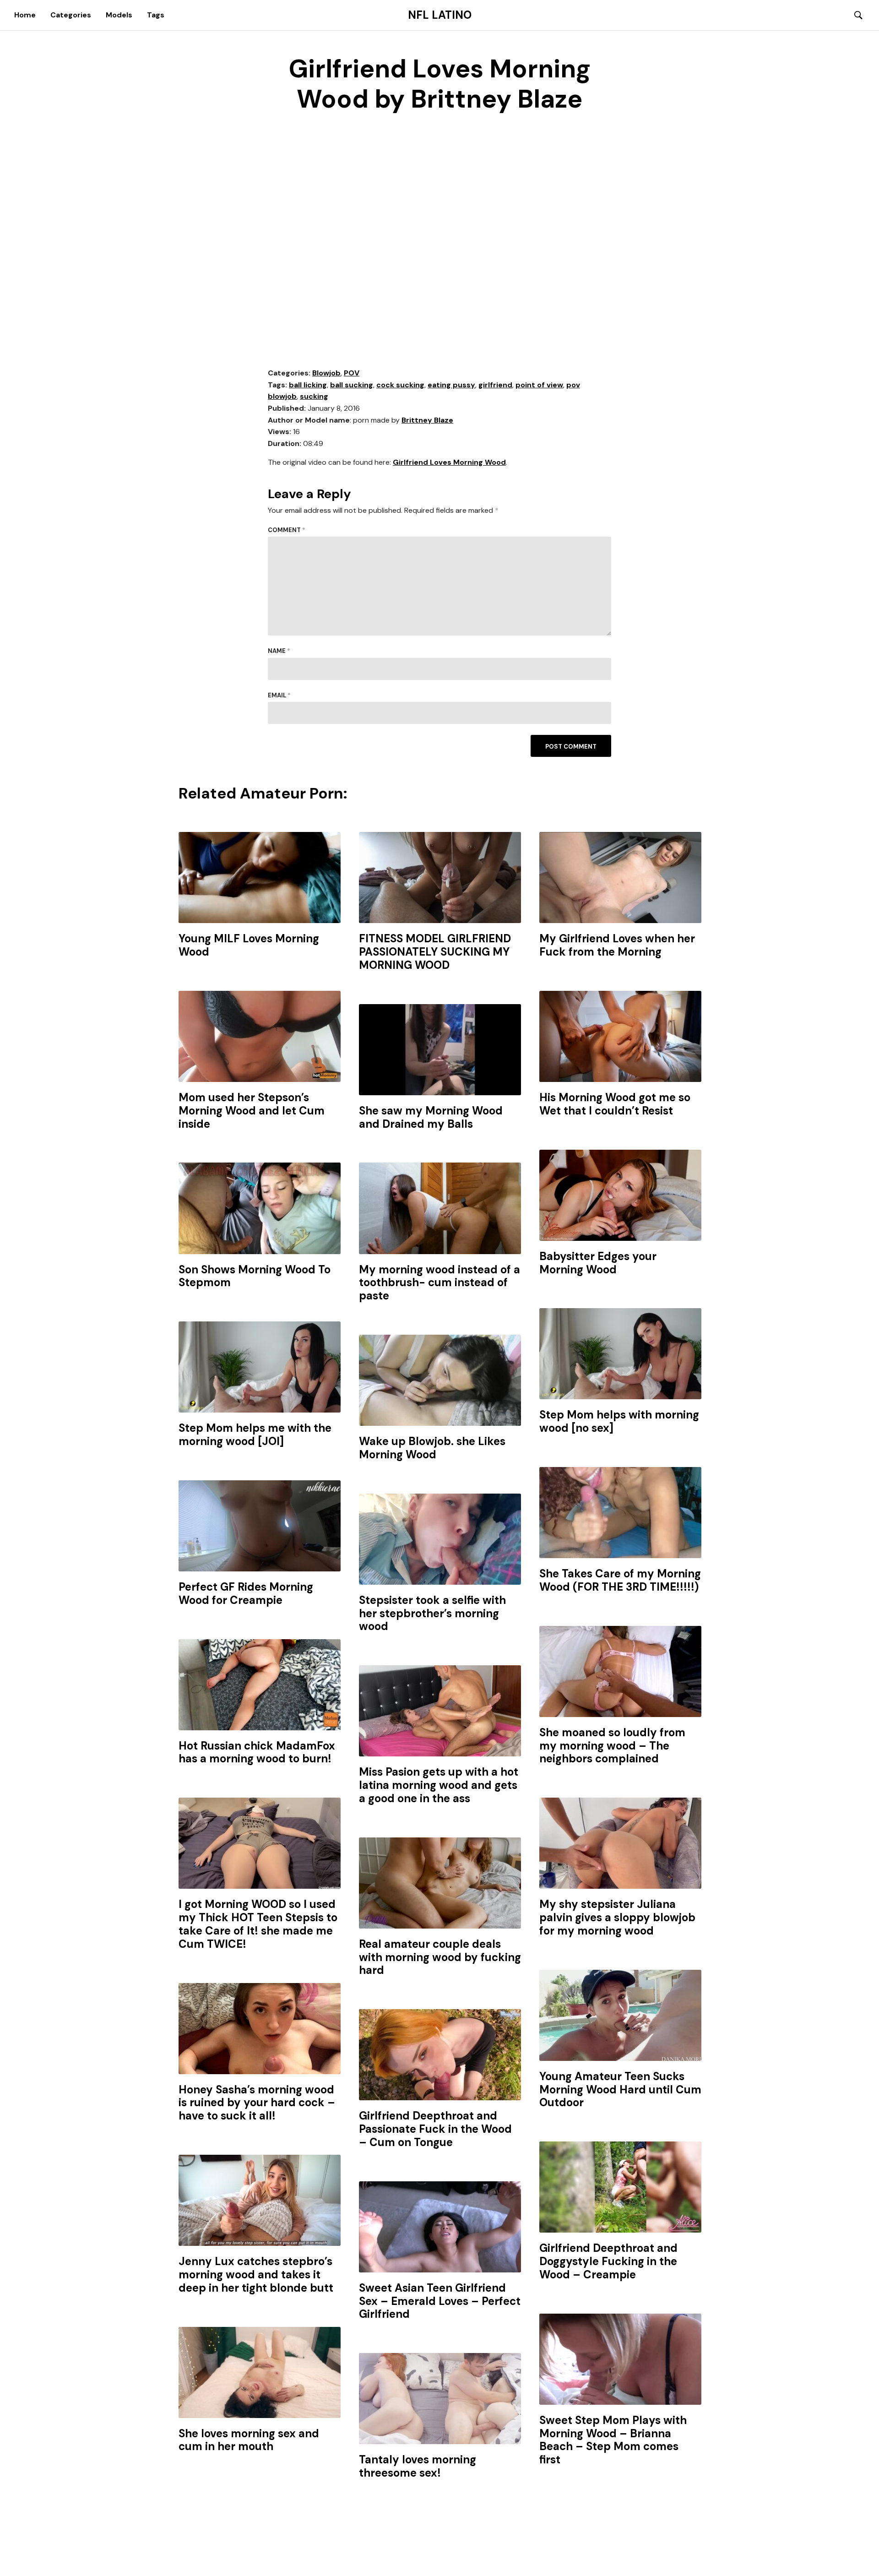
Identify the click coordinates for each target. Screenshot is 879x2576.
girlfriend (495, 385)
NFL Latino (440, 15)
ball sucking (352, 385)
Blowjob (326, 373)
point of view (539, 385)
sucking (314, 396)
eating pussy (451, 385)
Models (119, 15)
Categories (71, 15)
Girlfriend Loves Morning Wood (449, 462)
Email (279, 695)
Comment (287, 530)
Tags (156, 15)
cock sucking (400, 385)
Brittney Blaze (427, 420)
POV (352, 373)
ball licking (308, 385)
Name (279, 651)
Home (25, 15)
